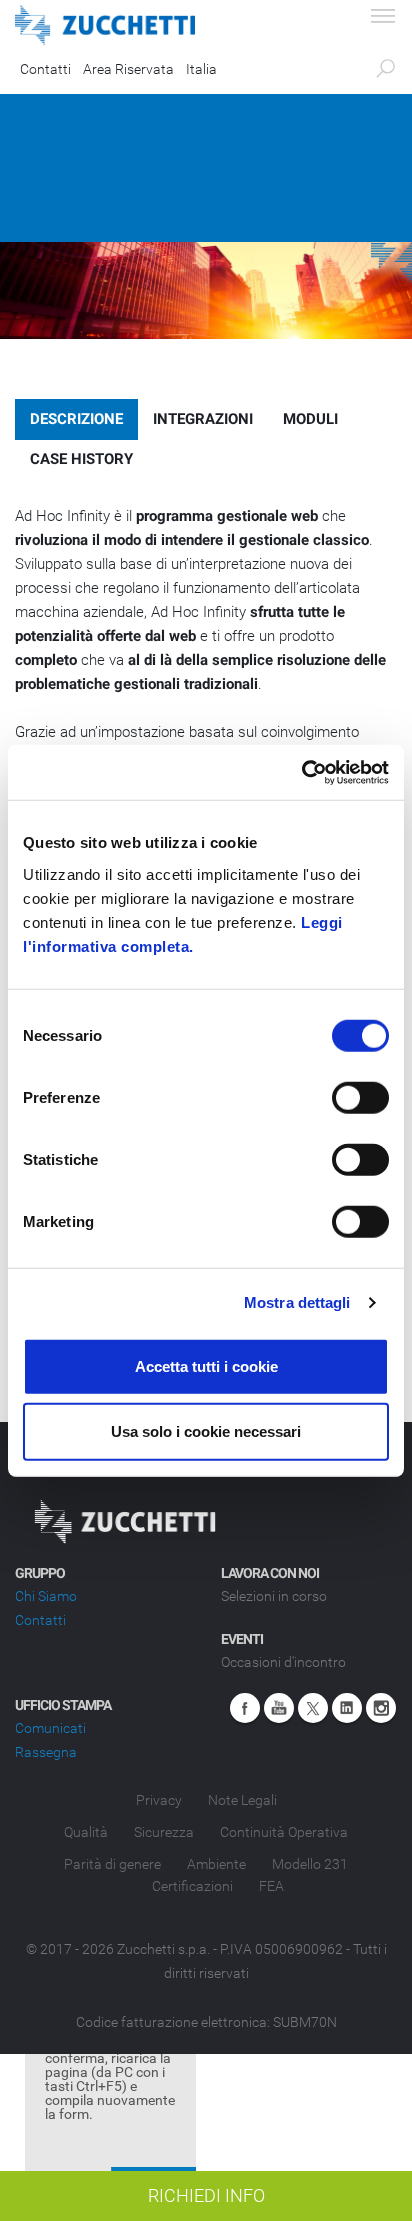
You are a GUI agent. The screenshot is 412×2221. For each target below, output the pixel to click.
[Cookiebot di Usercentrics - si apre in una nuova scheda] (301, 772)
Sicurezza (164, 1832)
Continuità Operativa (284, 1832)
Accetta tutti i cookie (206, 1365)
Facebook (245, 1708)
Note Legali (242, 1800)
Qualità (86, 1832)
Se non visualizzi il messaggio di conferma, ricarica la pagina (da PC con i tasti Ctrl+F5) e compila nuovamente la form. (110, 2072)
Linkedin (347, 1708)
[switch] (360, 1097)
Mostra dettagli (297, 1302)
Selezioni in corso (274, 1596)
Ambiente (216, 1864)
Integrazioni (203, 419)
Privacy (159, 1800)
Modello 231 (310, 1864)
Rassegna (46, 1752)
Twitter (313, 1708)
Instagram (381, 1708)
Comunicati (50, 1728)
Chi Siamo (46, 1596)
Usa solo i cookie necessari (206, 1431)
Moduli (310, 419)
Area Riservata (128, 69)
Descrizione (76, 419)
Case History (81, 459)
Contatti (45, 69)
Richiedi (206, 2195)
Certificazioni (192, 1886)
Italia (201, 69)
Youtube (279, 1708)
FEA (271, 1886)
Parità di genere (112, 1864)
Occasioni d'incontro (283, 1662)
